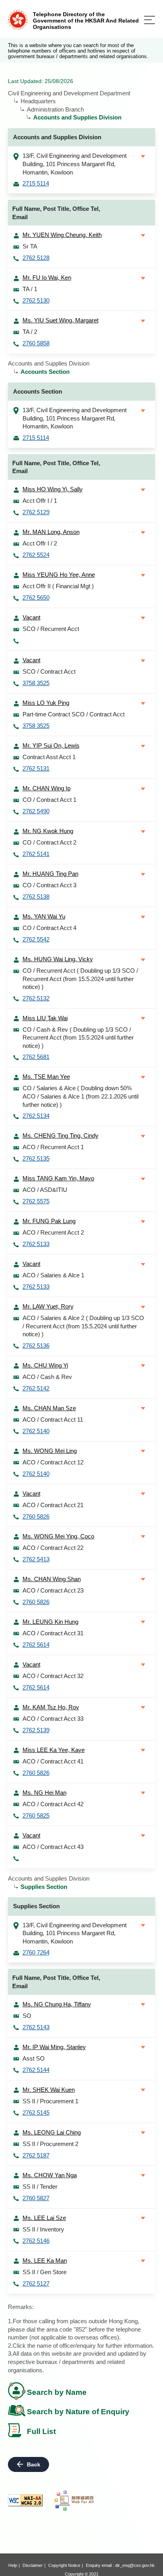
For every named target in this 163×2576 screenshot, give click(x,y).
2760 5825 (36, 1816)
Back (34, 2464)
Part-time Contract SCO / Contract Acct (74, 714)
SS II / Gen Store (45, 2272)
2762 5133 (36, 1244)
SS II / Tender (40, 2187)
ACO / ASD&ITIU (45, 1190)
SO (27, 2016)
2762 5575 (36, 1201)
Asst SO (34, 2058)
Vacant (31, 617)
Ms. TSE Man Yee (46, 1077)
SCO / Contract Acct (49, 671)
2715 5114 (36, 183)
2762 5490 (36, 811)
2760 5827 (36, 2198)
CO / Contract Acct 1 (49, 800)
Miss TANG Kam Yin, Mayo (58, 1178)
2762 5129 (36, 512)
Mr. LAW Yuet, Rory (48, 1306)
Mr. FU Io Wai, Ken (47, 277)
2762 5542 (36, 939)
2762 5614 (36, 1645)
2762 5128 (36, 258)
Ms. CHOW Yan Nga (50, 2175)
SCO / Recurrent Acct (51, 629)
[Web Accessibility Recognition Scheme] (74, 2500)
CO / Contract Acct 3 (49, 885)
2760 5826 (36, 1516)
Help (13, 2565)
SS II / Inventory (43, 2229)
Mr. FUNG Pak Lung (49, 1221)
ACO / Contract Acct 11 (53, 1420)
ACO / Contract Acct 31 (53, 1633)
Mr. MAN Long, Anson (51, 532)
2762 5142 (36, 1388)
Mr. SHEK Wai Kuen (49, 2090)
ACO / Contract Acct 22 (53, 1548)
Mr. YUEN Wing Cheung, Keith (62, 235)
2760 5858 (36, 343)
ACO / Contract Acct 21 (53, 1505)
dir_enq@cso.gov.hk (135, 2565)
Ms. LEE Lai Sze (44, 2218)
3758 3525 (36, 683)
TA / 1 (30, 289)
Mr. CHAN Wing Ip (46, 788)
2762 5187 (36, 2155)
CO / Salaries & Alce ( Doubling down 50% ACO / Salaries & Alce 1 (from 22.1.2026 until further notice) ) (81, 1096)
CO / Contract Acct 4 (49, 928)
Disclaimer (33, 2565)
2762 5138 (36, 897)
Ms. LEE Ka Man (45, 2261)
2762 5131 (36, 768)
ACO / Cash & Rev (47, 1377)
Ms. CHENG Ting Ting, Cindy (61, 1136)
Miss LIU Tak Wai (45, 1018)
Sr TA (30, 246)
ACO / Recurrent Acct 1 (53, 1147)
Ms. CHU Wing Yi (45, 1365)
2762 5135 (36, 1158)
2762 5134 (36, 1116)
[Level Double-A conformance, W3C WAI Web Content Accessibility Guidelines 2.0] (25, 2500)
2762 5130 (36, 300)
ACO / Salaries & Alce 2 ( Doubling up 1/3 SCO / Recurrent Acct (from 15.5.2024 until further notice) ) (83, 1326)
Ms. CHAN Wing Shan (52, 1579)
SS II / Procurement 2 (50, 2144)
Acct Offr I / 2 (40, 543)
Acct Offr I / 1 (40, 501)
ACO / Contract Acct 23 (53, 1590)
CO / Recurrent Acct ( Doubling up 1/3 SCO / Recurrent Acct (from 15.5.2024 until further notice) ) (80, 979)
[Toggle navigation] (150, 20)
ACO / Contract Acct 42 (53, 1804)
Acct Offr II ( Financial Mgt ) (58, 586)
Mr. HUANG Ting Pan (50, 874)
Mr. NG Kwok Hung (48, 831)
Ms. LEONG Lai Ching (52, 2132)
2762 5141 (36, 854)
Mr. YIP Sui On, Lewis (51, 745)
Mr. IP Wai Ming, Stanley (54, 2047)
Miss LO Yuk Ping (46, 703)
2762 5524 (36, 555)
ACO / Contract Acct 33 (53, 1719)
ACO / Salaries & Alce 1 (53, 1275)
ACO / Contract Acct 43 (53, 1847)
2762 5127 (36, 2283)
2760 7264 (36, 1952)
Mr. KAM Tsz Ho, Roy (51, 1707)
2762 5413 (36, 1559)
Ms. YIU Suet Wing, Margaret (61, 320)
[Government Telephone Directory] (18, 19)
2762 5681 (36, 1057)
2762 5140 (36, 1431)
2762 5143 (36, 2027)
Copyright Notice (64, 2565)
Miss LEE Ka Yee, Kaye (54, 1750)
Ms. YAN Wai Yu (44, 916)
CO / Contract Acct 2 (49, 842)
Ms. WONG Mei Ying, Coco (58, 1536)
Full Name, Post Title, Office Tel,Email (56, 213)
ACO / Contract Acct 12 (53, 1462)
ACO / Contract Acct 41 (53, 1761)
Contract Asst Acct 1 (49, 757)
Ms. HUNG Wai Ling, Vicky (58, 959)
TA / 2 (30, 332)
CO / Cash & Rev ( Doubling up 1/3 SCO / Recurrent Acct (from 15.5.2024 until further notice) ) (78, 1038)
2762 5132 (36, 998)
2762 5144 (36, 2070)
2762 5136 (36, 1346)
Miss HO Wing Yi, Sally (53, 489)
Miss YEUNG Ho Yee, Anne (59, 575)
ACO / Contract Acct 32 (53, 1676)
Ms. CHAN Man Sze (49, 1408)
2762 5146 (36, 2241)
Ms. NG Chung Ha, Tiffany (57, 2004)
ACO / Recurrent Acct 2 (53, 1232)
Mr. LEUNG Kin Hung (50, 1622)
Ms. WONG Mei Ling (50, 1451)
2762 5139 (36, 1730)
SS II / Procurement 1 (50, 2101)
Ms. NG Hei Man (45, 1793)
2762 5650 (36, 598)
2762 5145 (36, 2113)
